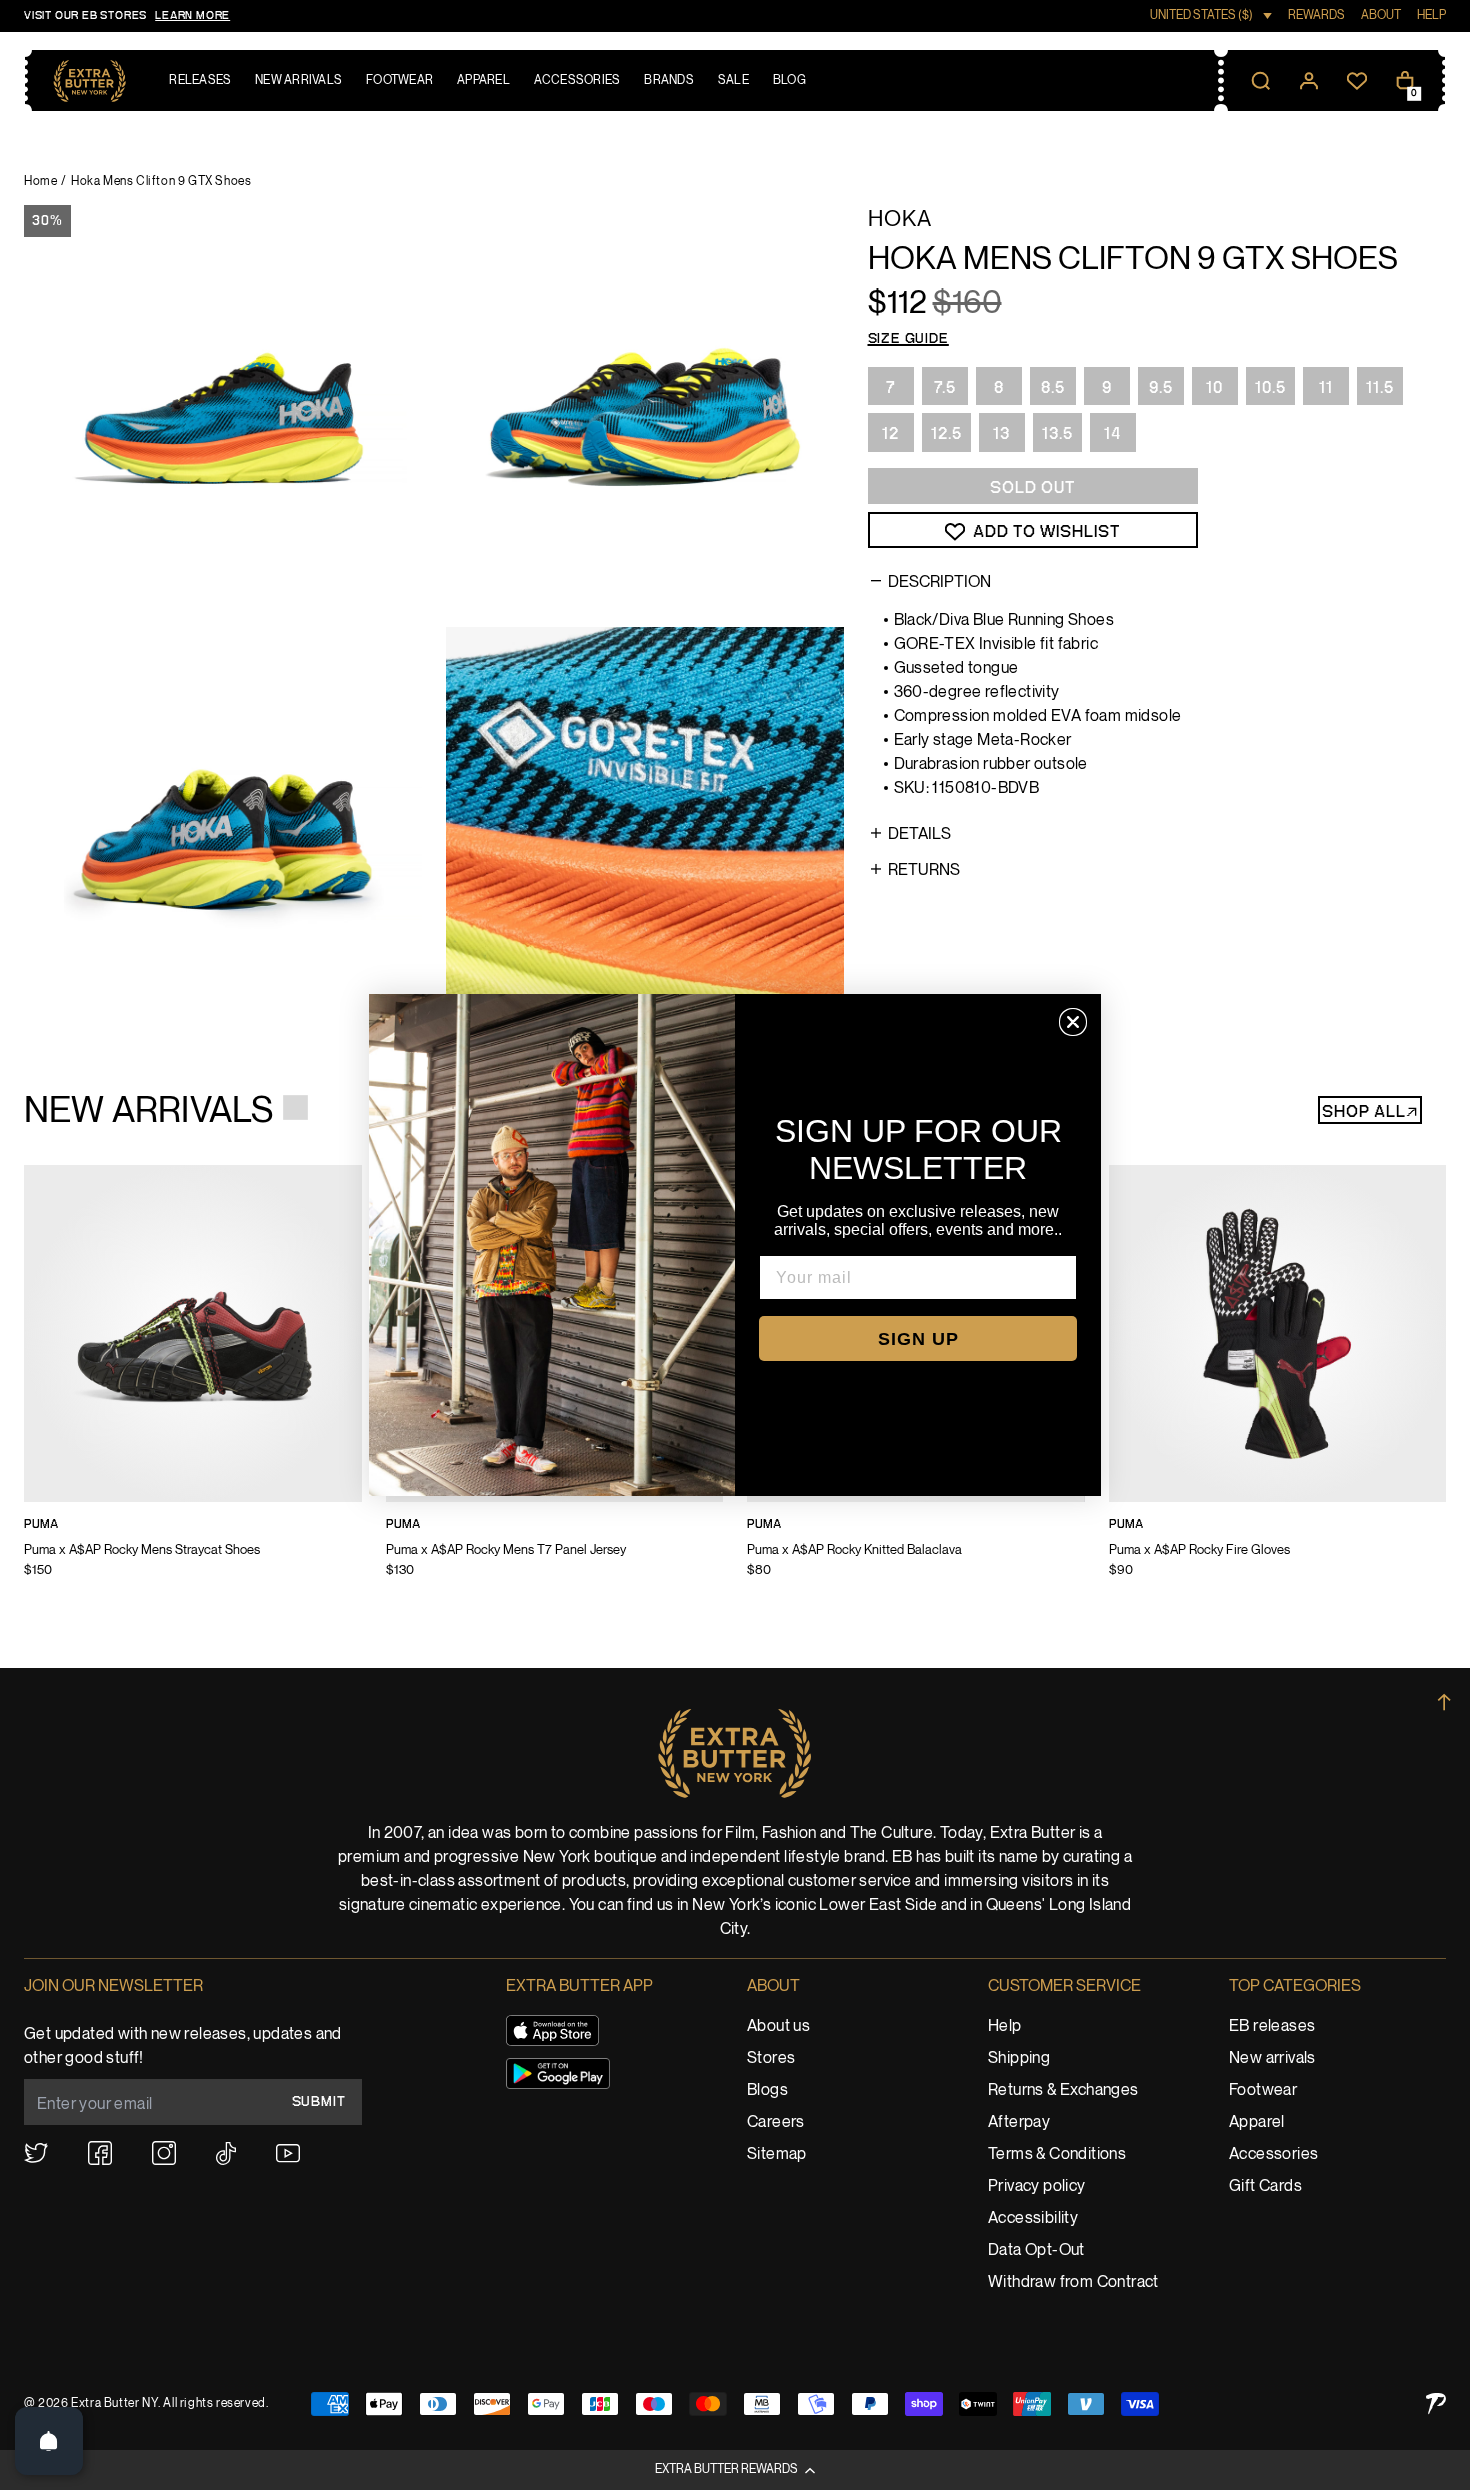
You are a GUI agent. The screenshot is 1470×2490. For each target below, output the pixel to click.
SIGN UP (918, 1339)
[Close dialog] (1073, 1022)
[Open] (49, 2441)
